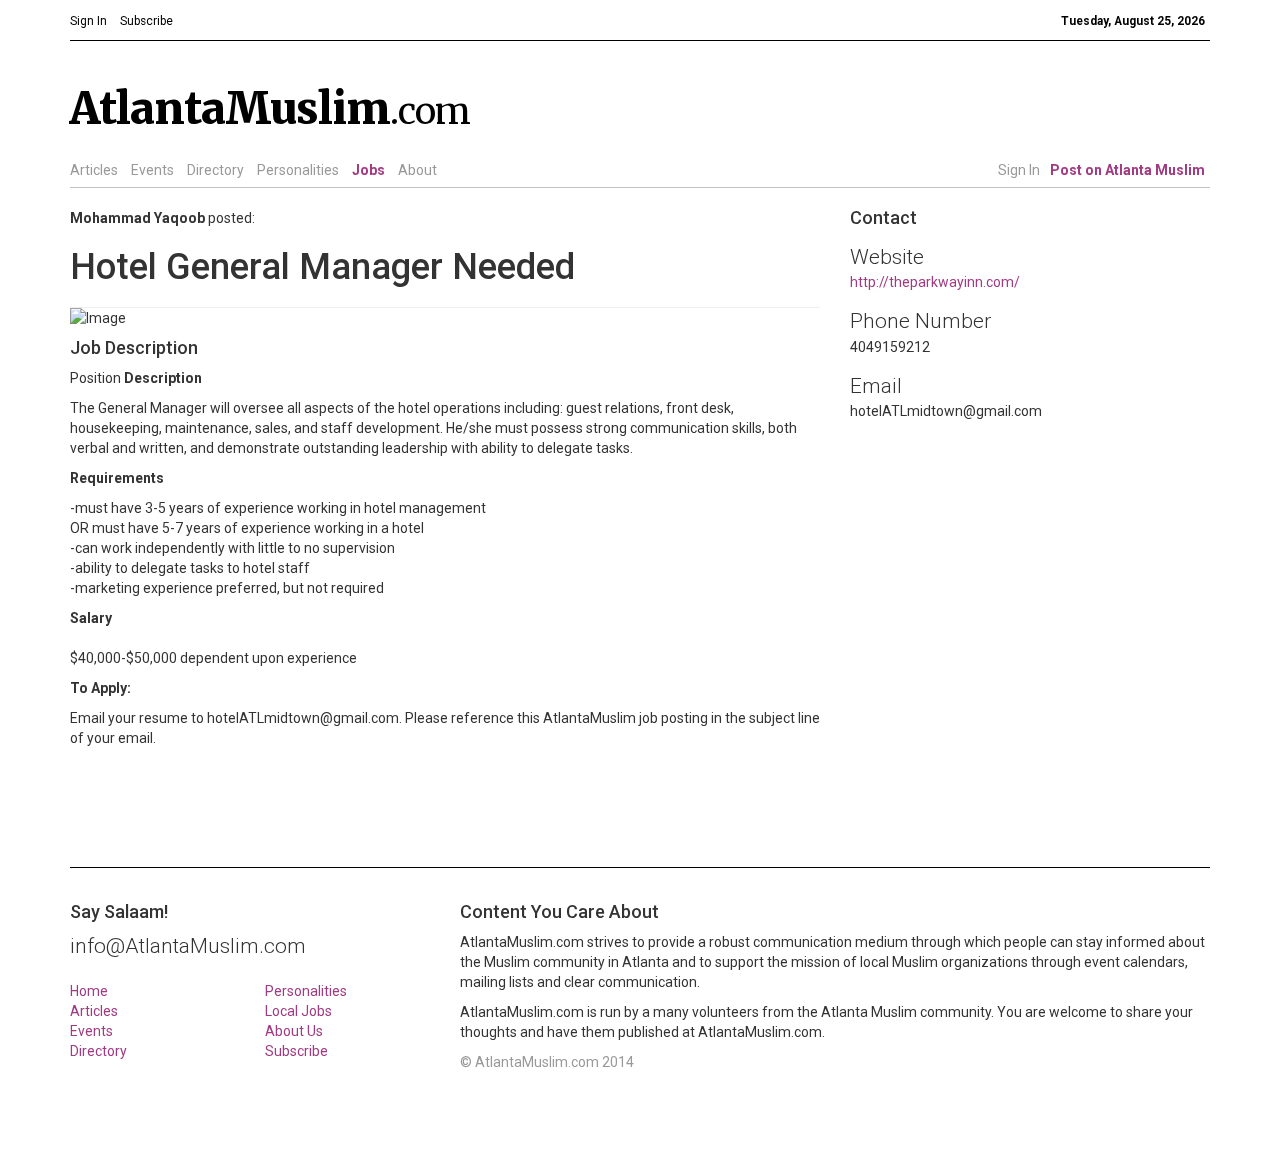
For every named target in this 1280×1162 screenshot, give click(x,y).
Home (89, 991)
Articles (94, 170)
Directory (215, 170)
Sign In (1019, 170)
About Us (294, 1031)
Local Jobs (298, 1011)
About (417, 170)
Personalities (298, 170)
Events (152, 170)
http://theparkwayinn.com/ (935, 282)
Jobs (368, 170)
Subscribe (296, 1051)
